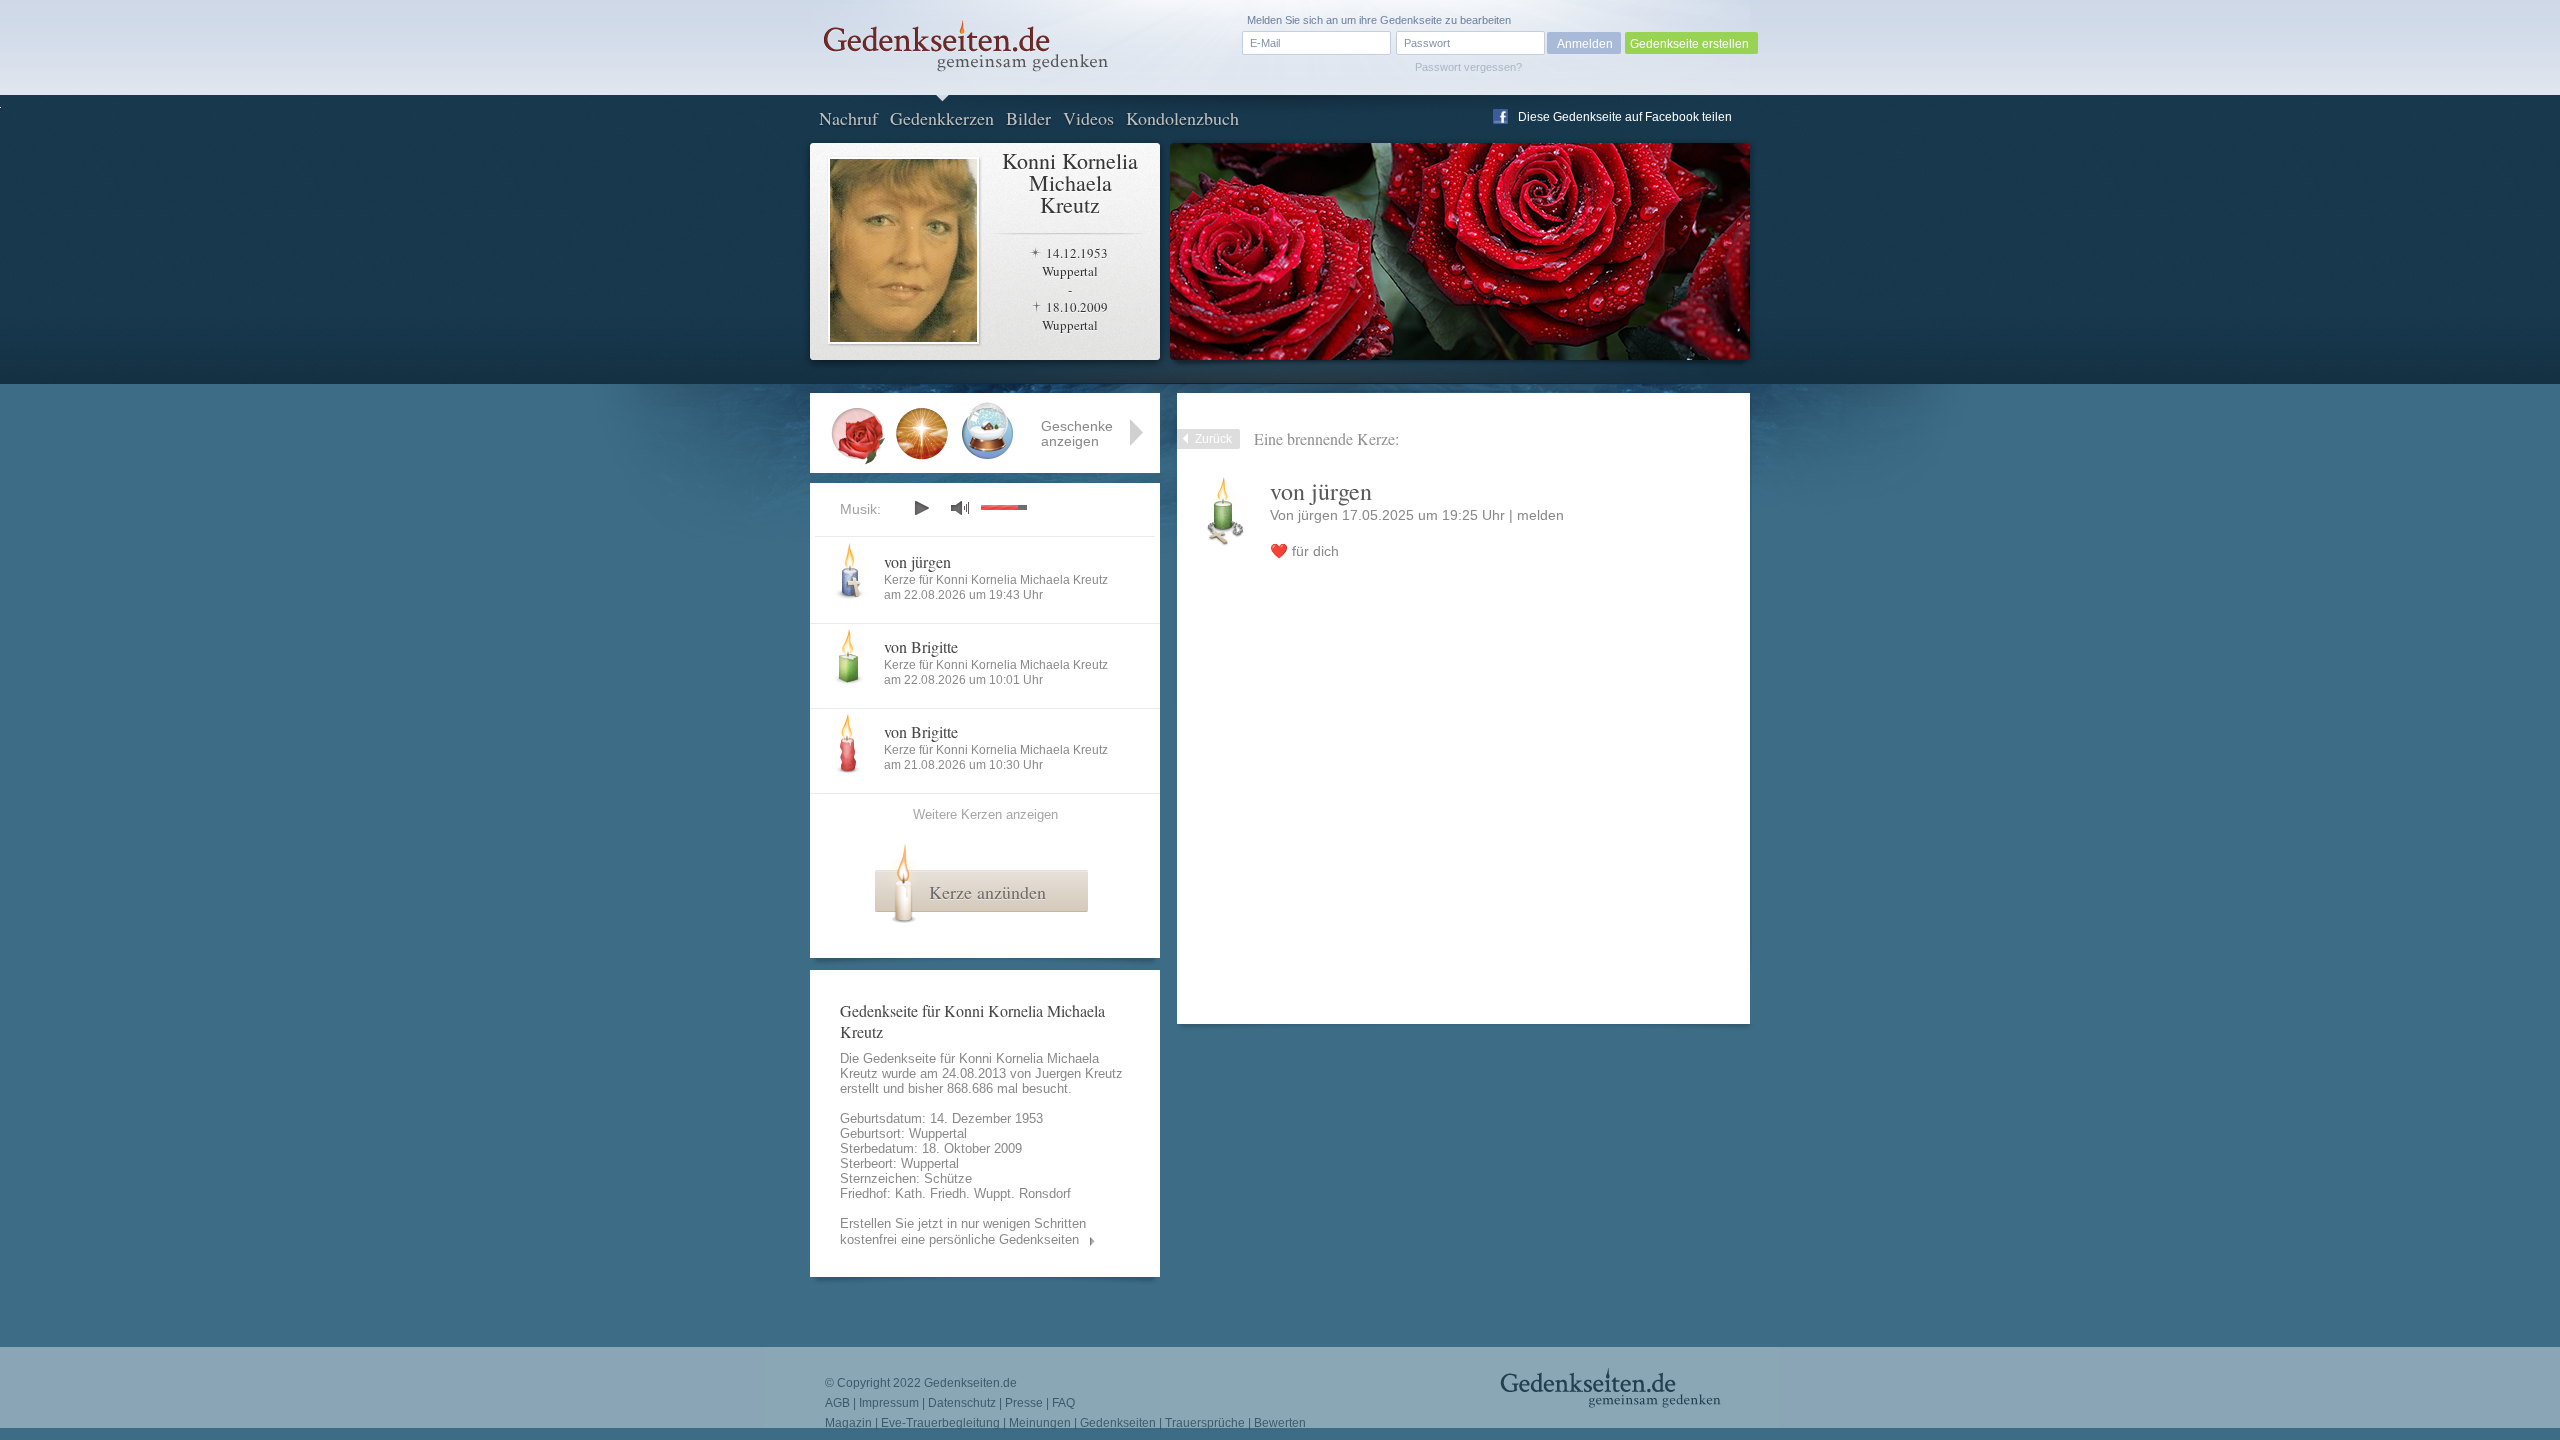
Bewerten (1280, 1423)
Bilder (1028, 118)
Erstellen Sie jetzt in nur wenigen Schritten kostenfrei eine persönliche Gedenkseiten (963, 1231)
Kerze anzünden (987, 892)
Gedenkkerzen (942, 118)
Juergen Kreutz (1079, 1073)
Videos (1088, 118)
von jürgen (917, 561)
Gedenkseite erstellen (1689, 44)
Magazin (848, 1423)
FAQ (1063, 1403)
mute (960, 507)
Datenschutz (962, 1403)
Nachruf (848, 118)
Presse (1024, 1403)
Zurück (1213, 439)
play (921, 508)
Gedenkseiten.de (970, 1383)
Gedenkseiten (1118, 1423)
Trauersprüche (1205, 1423)
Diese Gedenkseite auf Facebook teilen (1625, 117)
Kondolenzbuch (1182, 118)
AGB (837, 1403)
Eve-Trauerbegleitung (940, 1423)
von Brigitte (921, 646)
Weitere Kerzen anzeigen (985, 814)
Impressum (889, 1403)
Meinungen (1040, 1423)
